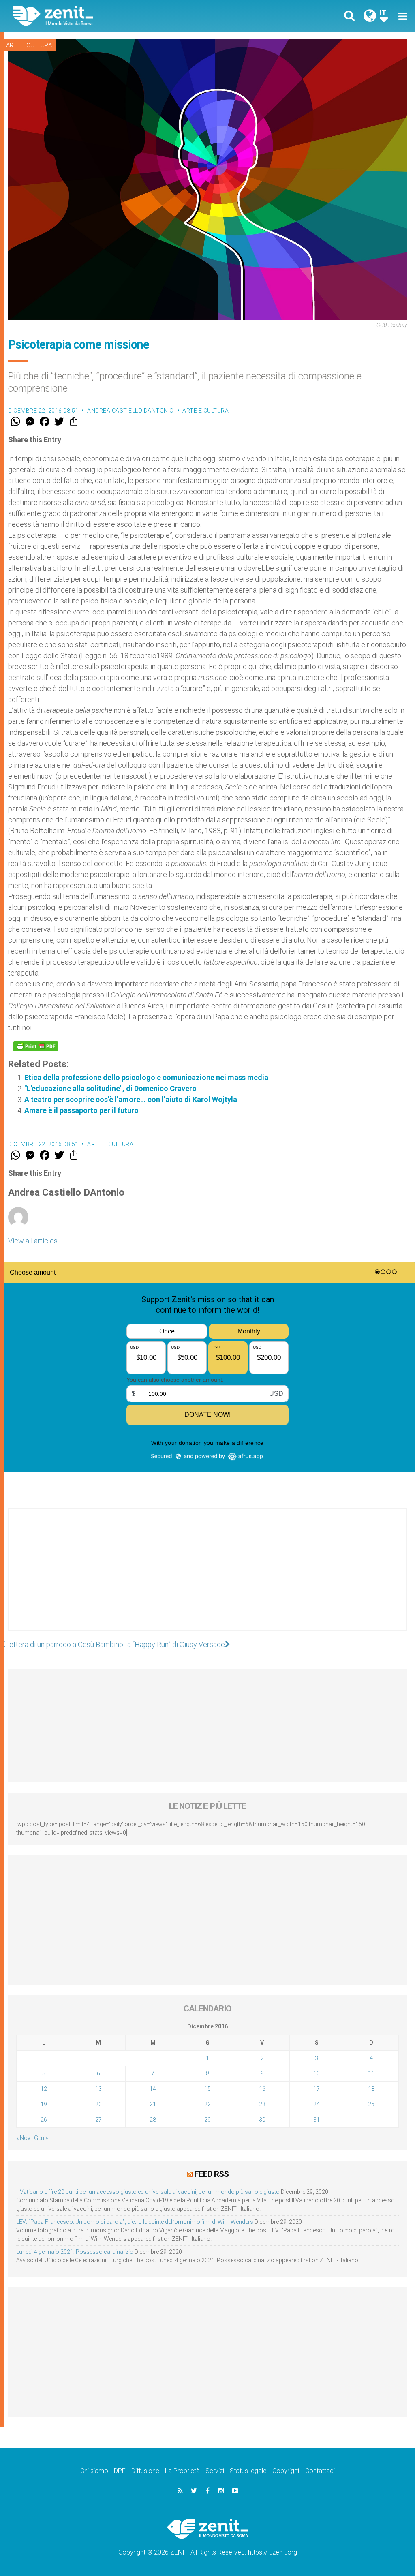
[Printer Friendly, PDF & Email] (36, 1046)
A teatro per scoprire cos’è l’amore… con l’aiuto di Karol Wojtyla (131, 1099)
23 (262, 2104)
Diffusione (145, 2471)
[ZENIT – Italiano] (116, 16)
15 (207, 2089)
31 (317, 2120)
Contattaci (320, 2471)
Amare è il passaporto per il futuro (81, 1110)
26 (44, 2120)
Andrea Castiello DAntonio (130, 411)
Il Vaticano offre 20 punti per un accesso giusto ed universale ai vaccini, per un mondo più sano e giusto (148, 2192)
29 (207, 2120)
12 (44, 2089)
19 (44, 2104)
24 (317, 2104)
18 (371, 2089)
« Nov (23, 2138)
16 (262, 2089)
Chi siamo (94, 2471)
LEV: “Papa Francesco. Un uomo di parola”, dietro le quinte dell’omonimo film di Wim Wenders (135, 2222)
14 (153, 2089)
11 (371, 2073)
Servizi (215, 2471)
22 (207, 2104)
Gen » (41, 2138)
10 (317, 2073)
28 (153, 2120)
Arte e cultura (29, 45)
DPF (120, 2471)
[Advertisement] (207, 1578)
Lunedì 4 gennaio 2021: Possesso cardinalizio (75, 2252)
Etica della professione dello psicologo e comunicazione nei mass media (146, 1077)
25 (371, 2104)
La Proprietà (182, 2471)
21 (153, 2104)
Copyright (286, 2471)
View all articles (33, 1241)
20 (98, 2104)
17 (317, 2089)
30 (262, 2120)
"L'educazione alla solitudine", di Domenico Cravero (110, 1088)
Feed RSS (211, 2174)
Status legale (248, 2471)
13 (98, 2089)
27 (98, 2120)
